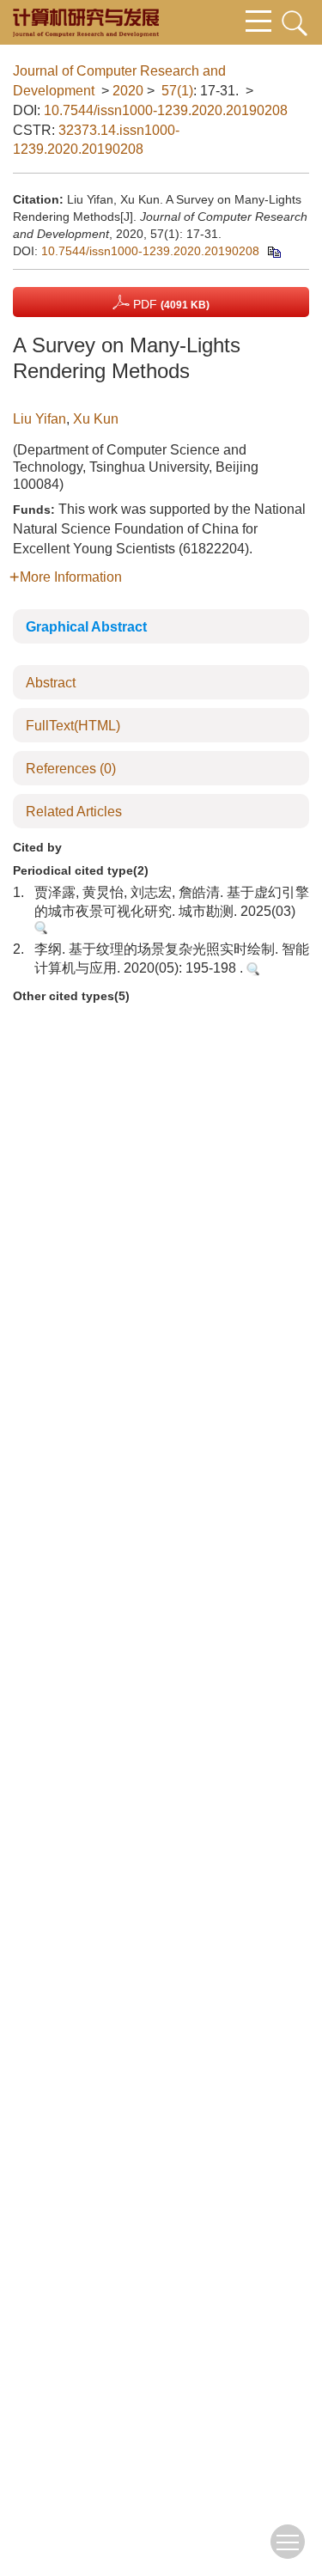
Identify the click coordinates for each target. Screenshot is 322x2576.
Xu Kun (96, 419)
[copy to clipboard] (273, 251)
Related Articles (74, 812)
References (71, 769)
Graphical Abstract (86, 627)
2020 (128, 91)
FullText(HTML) (73, 726)
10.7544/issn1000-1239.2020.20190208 (166, 110)
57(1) (177, 91)
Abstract (51, 683)
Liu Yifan (39, 419)
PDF (170, 304)
